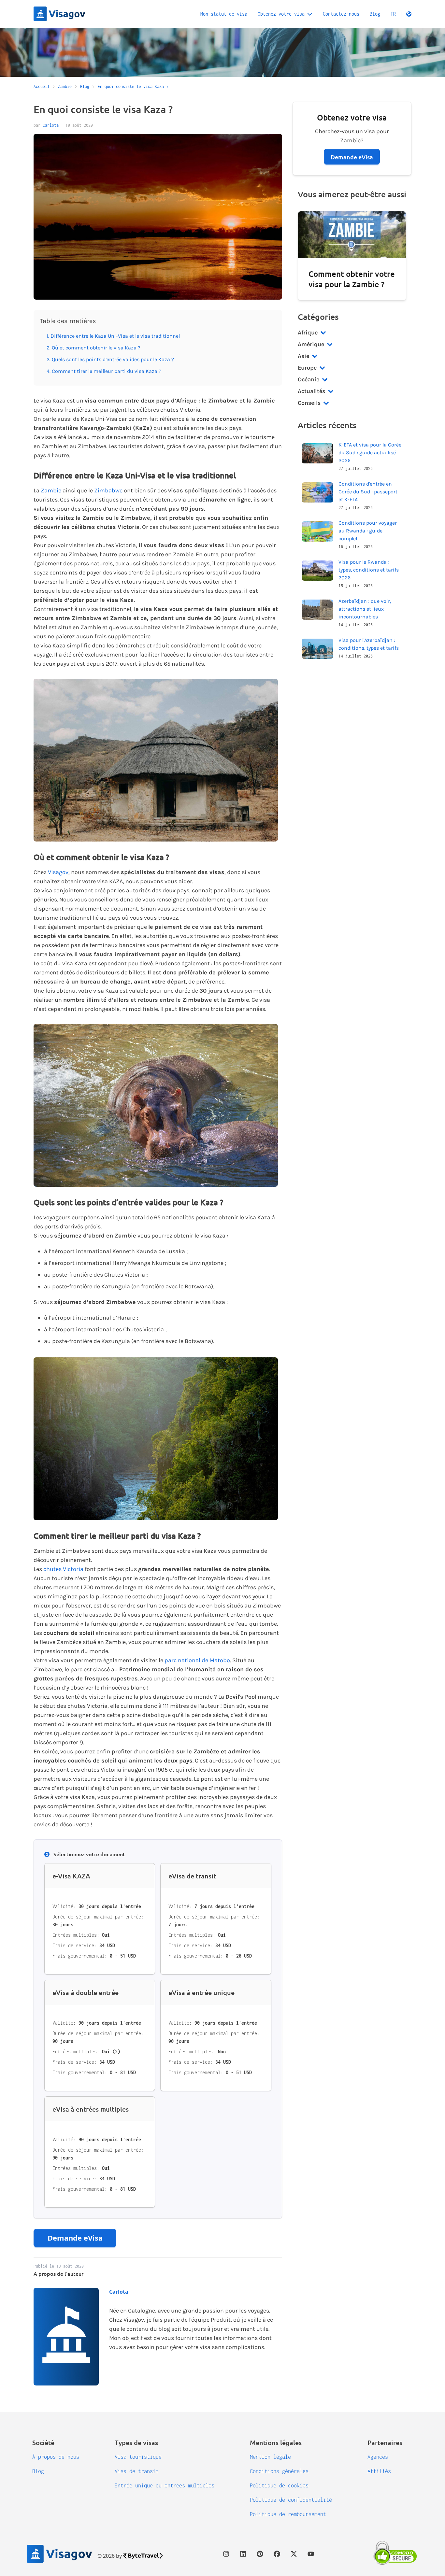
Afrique (308, 333)
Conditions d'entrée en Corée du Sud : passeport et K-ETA (368, 492)
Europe (307, 368)
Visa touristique (138, 2457)
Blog (375, 14)
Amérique (311, 344)
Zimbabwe (108, 490)
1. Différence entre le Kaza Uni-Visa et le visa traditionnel (113, 336)
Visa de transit (137, 2471)
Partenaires (385, 2442)
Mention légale (270, 2457)
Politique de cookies (279, 2485)
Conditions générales (279, 2471)
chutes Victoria (63, 1569)
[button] (401, 14)
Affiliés (379, 2471)
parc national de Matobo (197, 1660)
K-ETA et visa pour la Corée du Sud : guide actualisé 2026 (370, 453)
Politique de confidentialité (291, 2500)
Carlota (51, 125)
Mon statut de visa (224, 14)
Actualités (311, 391)
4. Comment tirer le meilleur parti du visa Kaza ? (104, 371)
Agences (378, 2457)
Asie (303, 356)
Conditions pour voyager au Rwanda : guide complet (368, 531)
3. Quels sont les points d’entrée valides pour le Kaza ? (110, 359)
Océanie (309, 379)
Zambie (51, 490)
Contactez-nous (341, 14)
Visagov (58, 872)
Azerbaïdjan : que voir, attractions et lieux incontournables (365, 609)
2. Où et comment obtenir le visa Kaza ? (93, 348)
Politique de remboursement (288, 2514)
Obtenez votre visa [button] (281, 14)
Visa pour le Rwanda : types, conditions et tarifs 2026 (369, 570)
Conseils (309, 403)
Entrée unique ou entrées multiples (165, 2485)
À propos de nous (56, 2457)
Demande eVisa (75, 2238)
